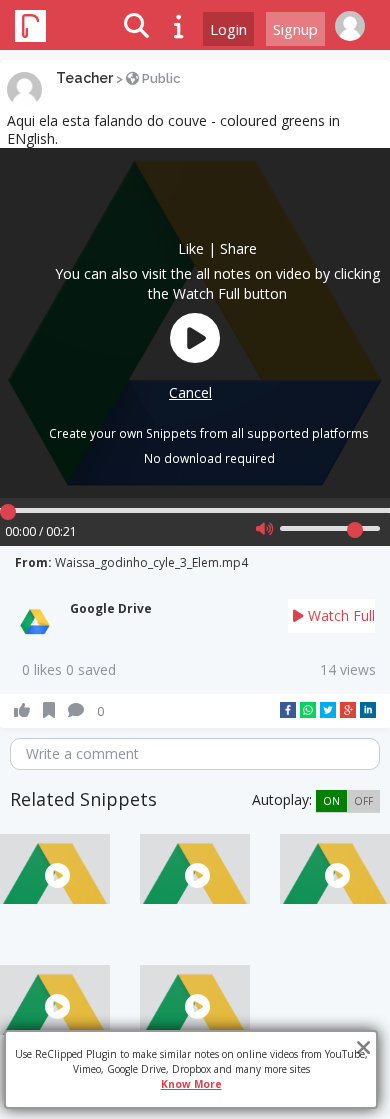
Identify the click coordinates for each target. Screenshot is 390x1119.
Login (228, 29)
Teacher (84, 78)
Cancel (190, 392)
